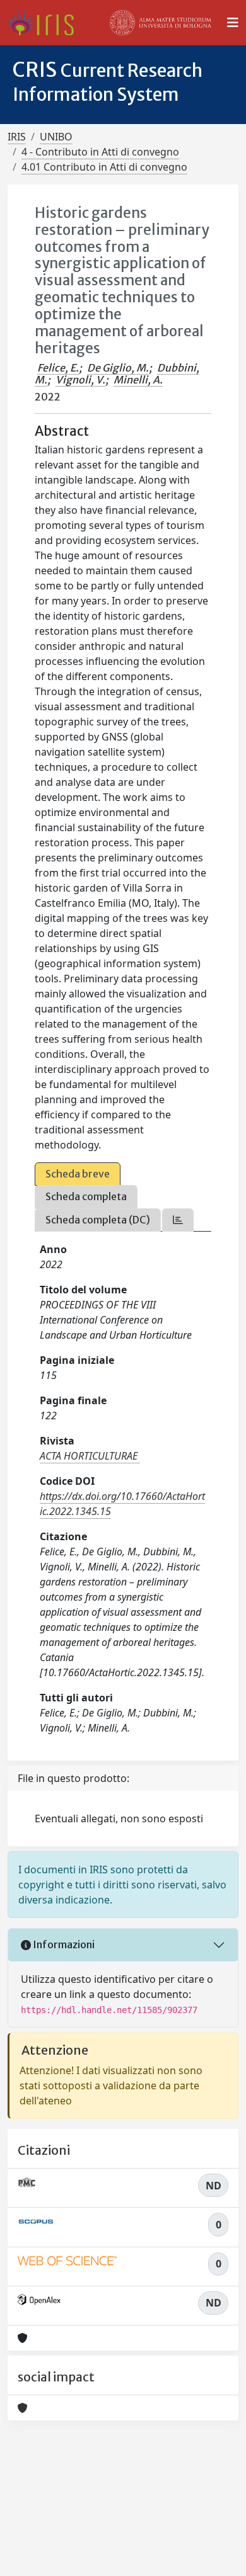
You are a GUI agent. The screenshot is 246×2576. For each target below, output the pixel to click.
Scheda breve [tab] (78, 1174)
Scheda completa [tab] (86, 1196)
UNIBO (56, 137)
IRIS (17, 137)
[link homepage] (46, 23)
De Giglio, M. (118, 368)
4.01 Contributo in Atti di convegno (104, 167)
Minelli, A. (138, 380)
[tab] (178, 1220)
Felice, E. (58, 368)
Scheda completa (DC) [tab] (98, 1220)
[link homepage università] (161, 23)
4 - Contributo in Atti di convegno (100, 152)
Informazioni (63, 1944)
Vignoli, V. (80, 380)
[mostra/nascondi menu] (233, 23)
